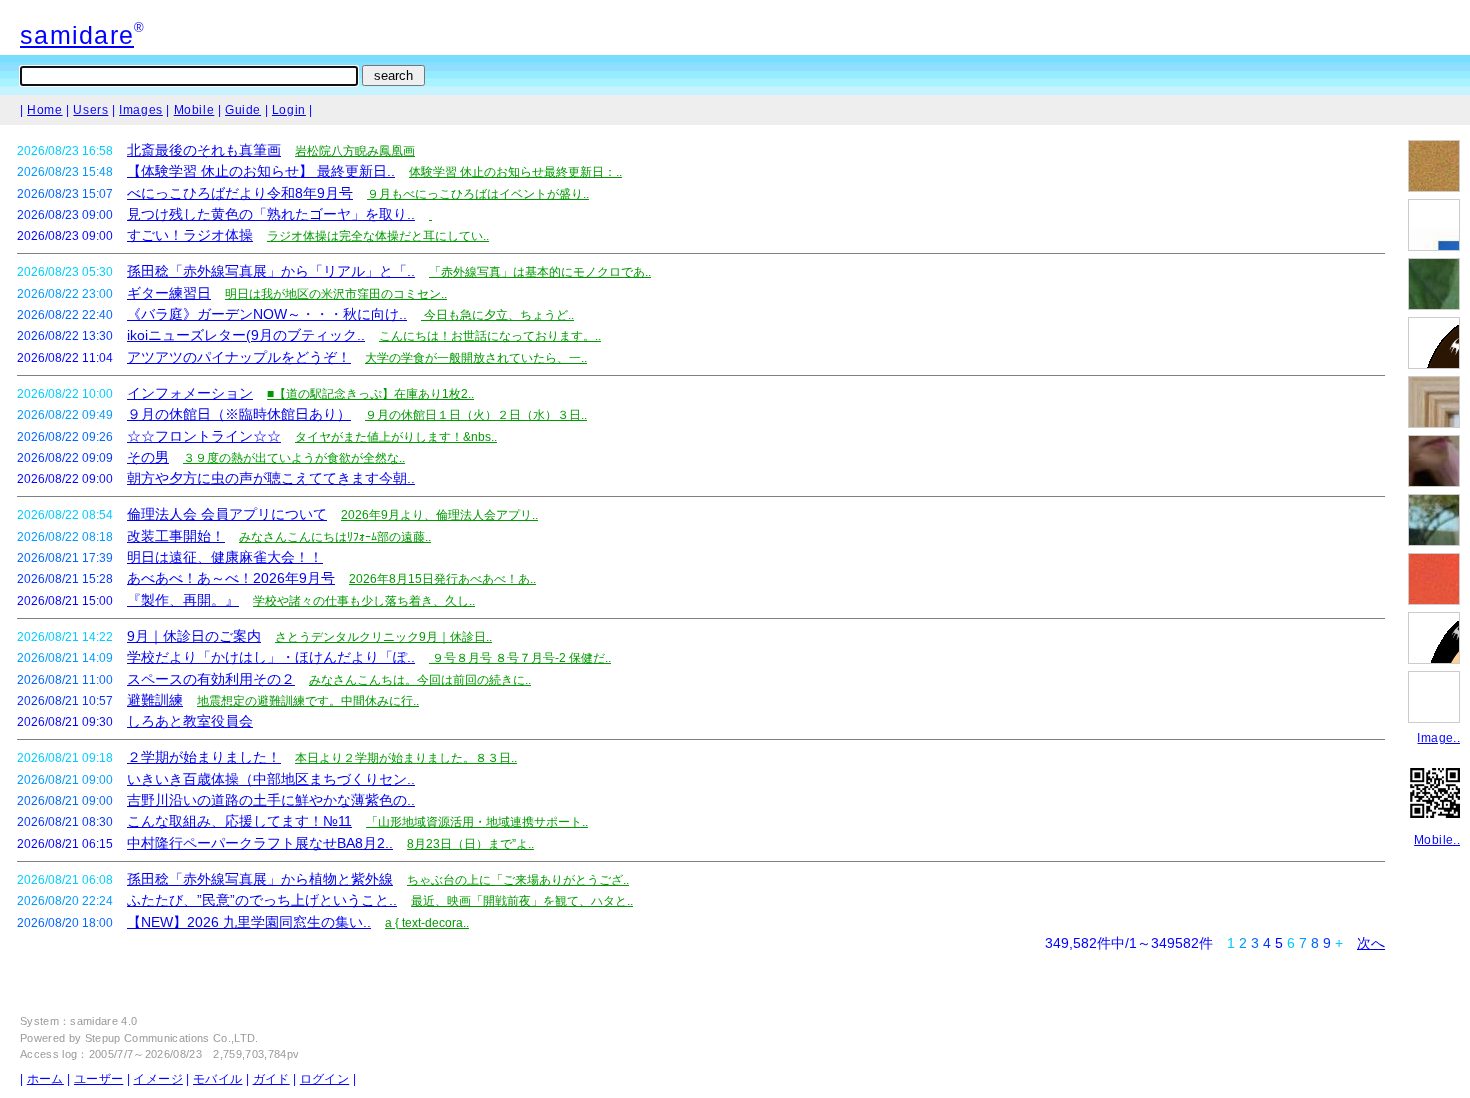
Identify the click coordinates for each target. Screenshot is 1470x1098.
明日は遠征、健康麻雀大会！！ (225, 557)
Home (44, 110)
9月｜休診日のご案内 (194, 636)
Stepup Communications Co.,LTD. (172, 1038)
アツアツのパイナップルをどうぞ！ (239, 357)
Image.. (1438, 738)
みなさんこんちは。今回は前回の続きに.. (420, 680)
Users (90, 110)
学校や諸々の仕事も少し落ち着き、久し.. (364, 601)
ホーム (45, 1079)
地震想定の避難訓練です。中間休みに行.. (308, 701)
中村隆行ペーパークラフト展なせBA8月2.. (260, 843)
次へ (1371, 943)
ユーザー (98, 1079)
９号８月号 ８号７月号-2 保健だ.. (520, 658)
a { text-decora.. (427, 923)
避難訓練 (155, 700)
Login (289, 110)
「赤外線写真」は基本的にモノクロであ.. (540, 272)
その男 (148, 457)
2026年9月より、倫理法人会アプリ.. (439, 515)
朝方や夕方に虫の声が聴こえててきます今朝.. (271, 478)
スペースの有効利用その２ (211, 679)
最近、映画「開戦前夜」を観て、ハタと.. (522, 901)
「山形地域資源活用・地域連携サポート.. (477, 822)
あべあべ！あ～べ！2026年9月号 (231, 578)
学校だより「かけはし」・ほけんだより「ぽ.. (271, 657)
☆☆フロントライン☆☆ (204, 436)
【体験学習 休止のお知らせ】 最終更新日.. (261, 171)
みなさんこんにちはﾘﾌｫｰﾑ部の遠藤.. (335, 537)
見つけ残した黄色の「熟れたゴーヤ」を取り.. (271, 214)
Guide (243, 110)
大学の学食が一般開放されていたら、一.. (476, 358)
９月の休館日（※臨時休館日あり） (239, 414)
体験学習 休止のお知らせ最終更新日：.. (515, 172)
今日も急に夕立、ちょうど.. (497, 315)
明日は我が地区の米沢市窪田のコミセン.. (336, 294)
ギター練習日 (169, 293)
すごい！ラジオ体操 (190, 235)
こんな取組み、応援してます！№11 (239, 821)
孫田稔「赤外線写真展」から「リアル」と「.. (271, 271)
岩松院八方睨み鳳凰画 (355, 151)
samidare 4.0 (103, 1021)
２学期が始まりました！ (204, 757)
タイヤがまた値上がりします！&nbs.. (396, 437)
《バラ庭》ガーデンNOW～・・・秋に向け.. (267, 314)
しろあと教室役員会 (190, 721)
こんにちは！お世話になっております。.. (490, 336)
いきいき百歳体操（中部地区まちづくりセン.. (271, 779)
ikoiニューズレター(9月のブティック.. (246, 335)
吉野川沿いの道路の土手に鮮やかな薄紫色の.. (271, 800)
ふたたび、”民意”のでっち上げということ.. (262, 900)
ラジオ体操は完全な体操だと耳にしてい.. (378, 236)
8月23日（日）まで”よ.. (470, 844)
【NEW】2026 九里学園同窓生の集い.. (249, 922)
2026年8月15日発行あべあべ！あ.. (442, 579)
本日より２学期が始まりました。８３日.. (406, 758)
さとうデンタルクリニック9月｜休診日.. (383, 637)
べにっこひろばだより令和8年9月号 (240, 193)
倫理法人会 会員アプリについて (227, 514)
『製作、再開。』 (183, 600)
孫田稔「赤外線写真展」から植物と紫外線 (260, 879)
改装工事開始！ (176, 536)
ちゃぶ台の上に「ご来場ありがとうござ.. (518, 880)
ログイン (324, 1079)
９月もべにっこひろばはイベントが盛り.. (478, 194)
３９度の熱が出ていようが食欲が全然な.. (294, 458)
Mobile (194, 110)
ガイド (271, 1079)
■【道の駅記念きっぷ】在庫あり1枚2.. (370, 394)
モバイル (217, 1079)
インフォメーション (190, 393)
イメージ (157, 1079)
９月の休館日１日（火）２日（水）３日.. (476, 415)
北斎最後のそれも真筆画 (204, 150)
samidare (77, 35)
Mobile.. (1437, 840)
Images (141, 110)
